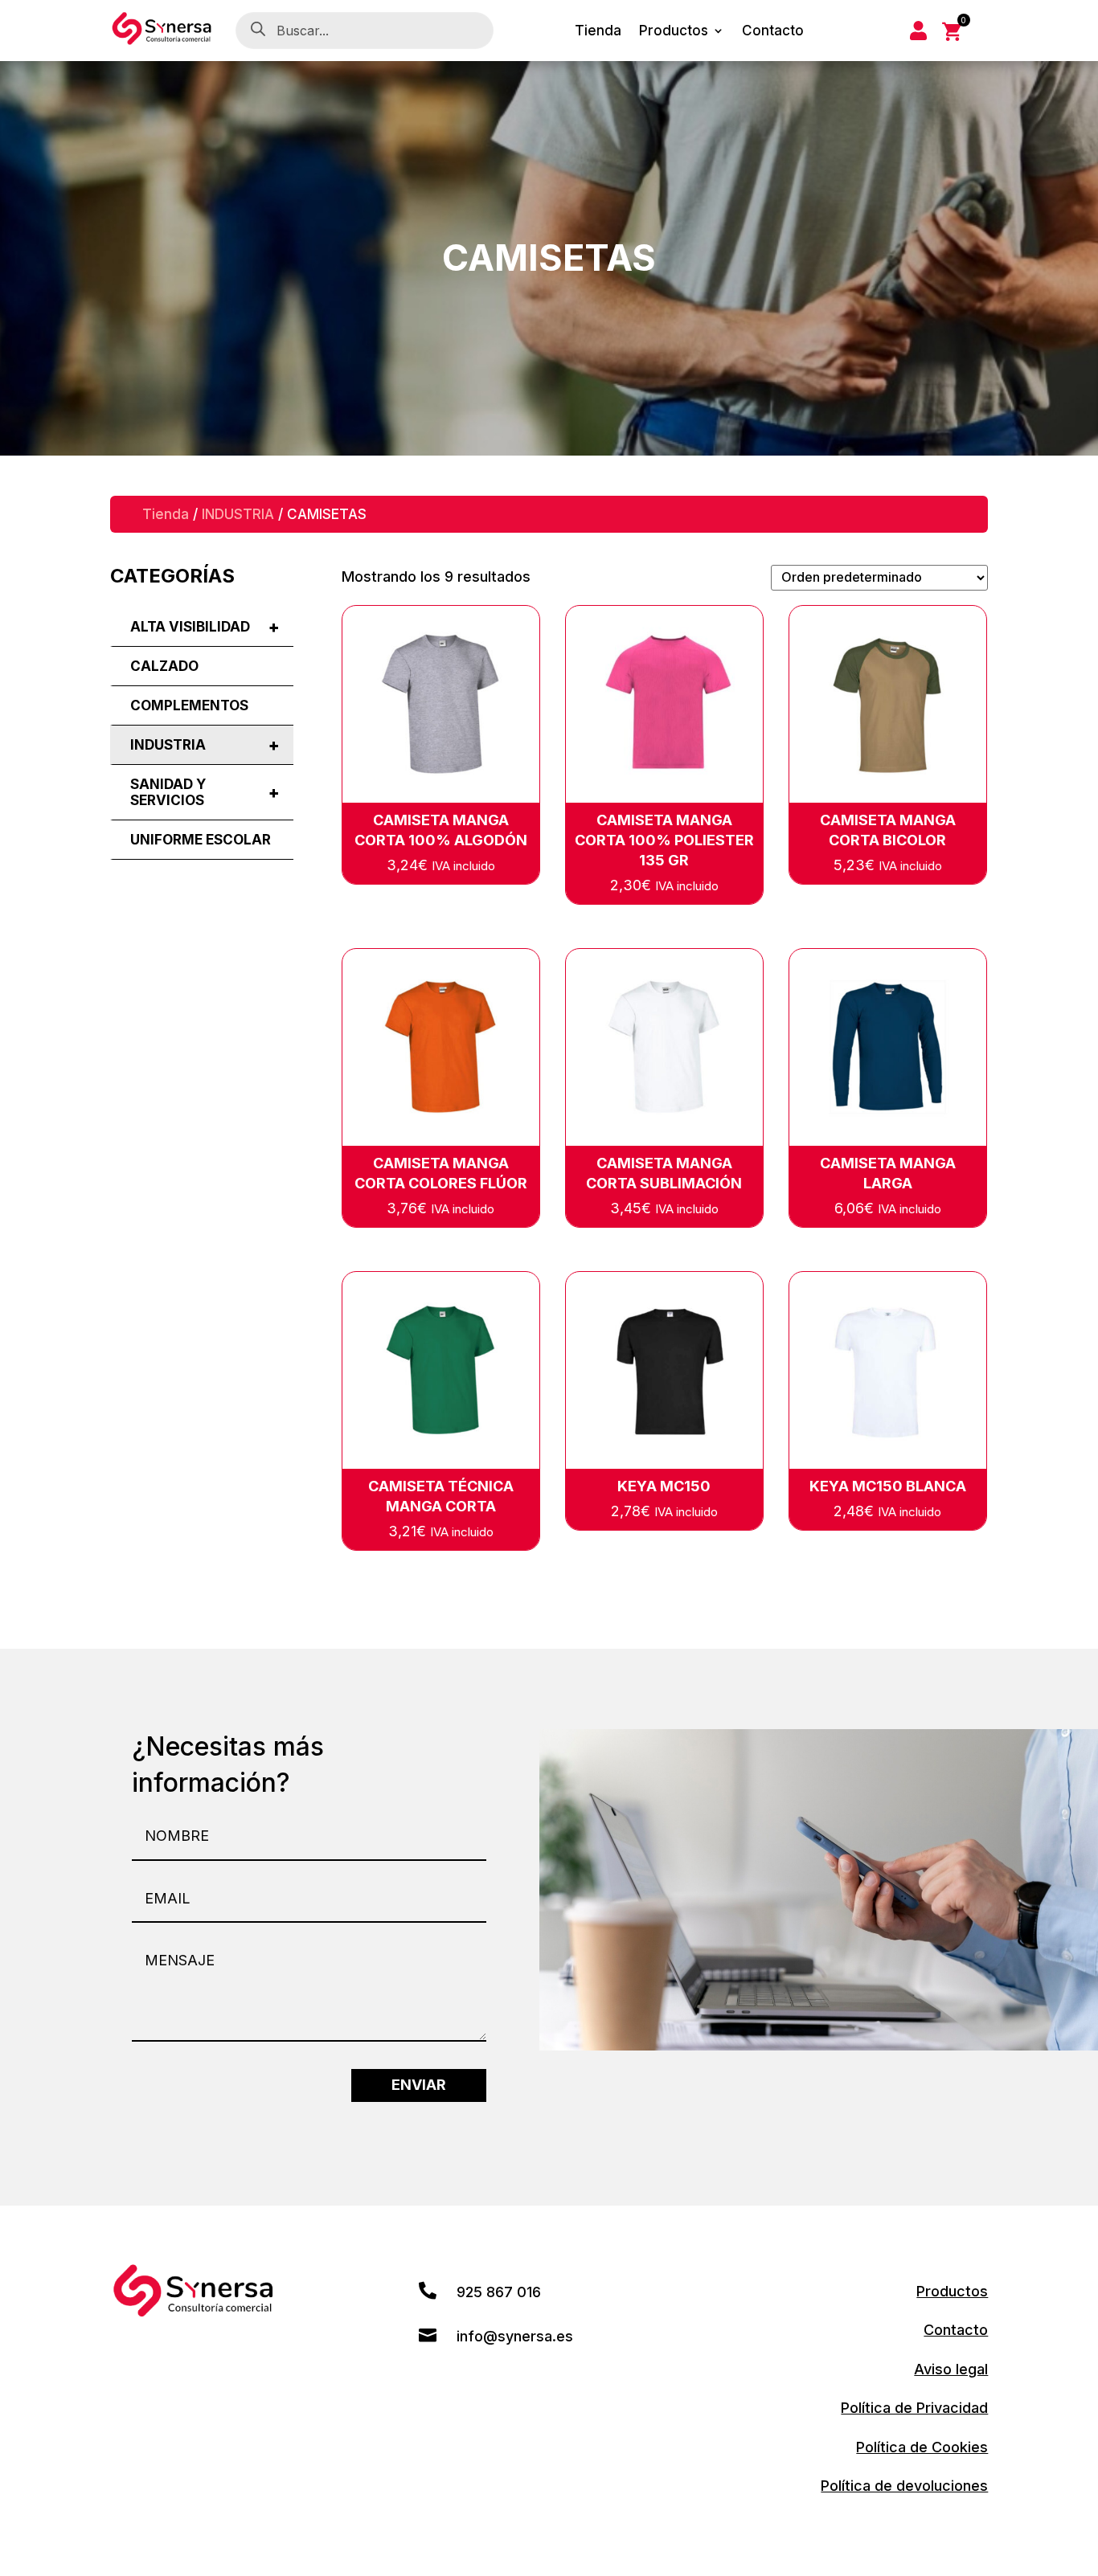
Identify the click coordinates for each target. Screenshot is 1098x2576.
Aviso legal (951, 2369)
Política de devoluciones (904, 2486)
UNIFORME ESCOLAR (201, 840)
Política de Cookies (922, 2447)
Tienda (598, 32)
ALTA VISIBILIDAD (205, 627)
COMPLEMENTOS (189, 705)
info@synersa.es (515, 2336)
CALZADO (164, 666)
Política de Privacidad (914, 2408)
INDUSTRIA (238, 514)
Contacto (773, 32)
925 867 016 (499, 2292)
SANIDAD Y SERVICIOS (205, 792)
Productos (674, 32)
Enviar (419, 2085)
